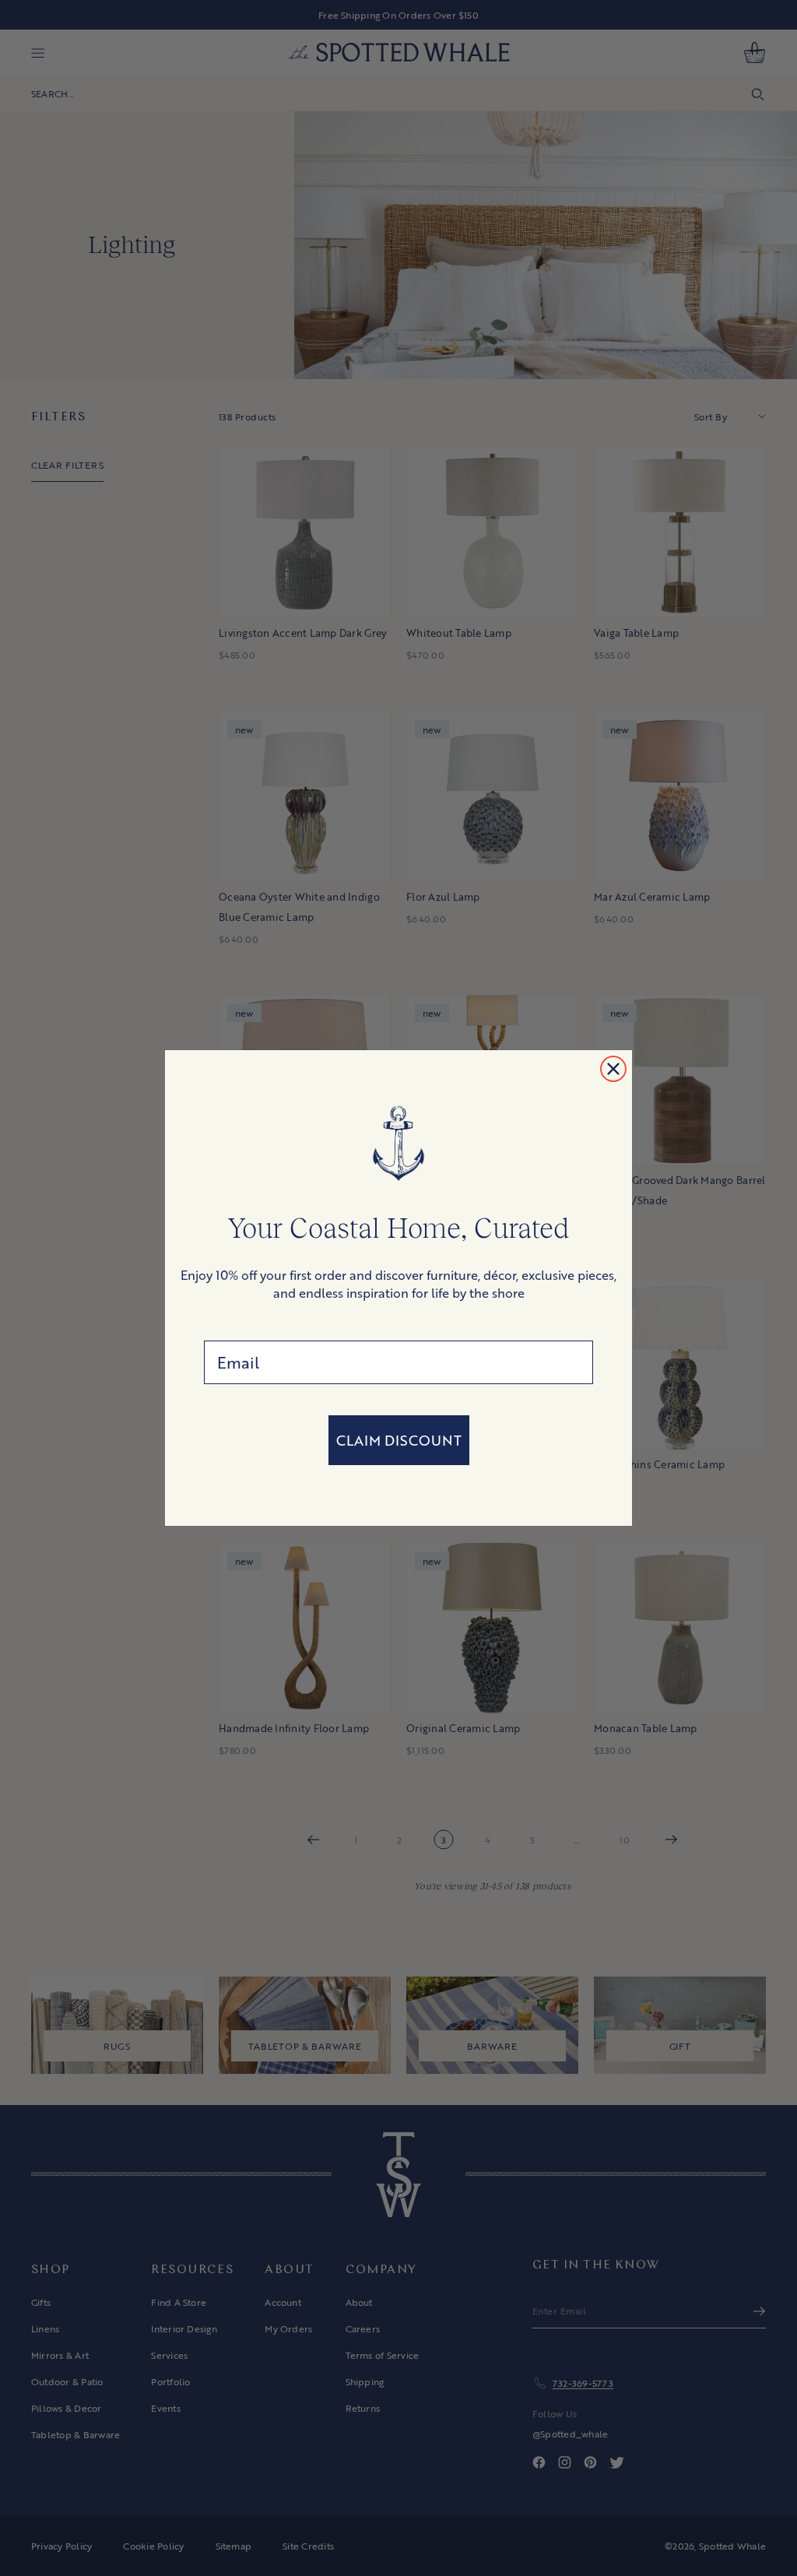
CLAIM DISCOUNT (399, 1440)
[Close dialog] (613, 1069)
